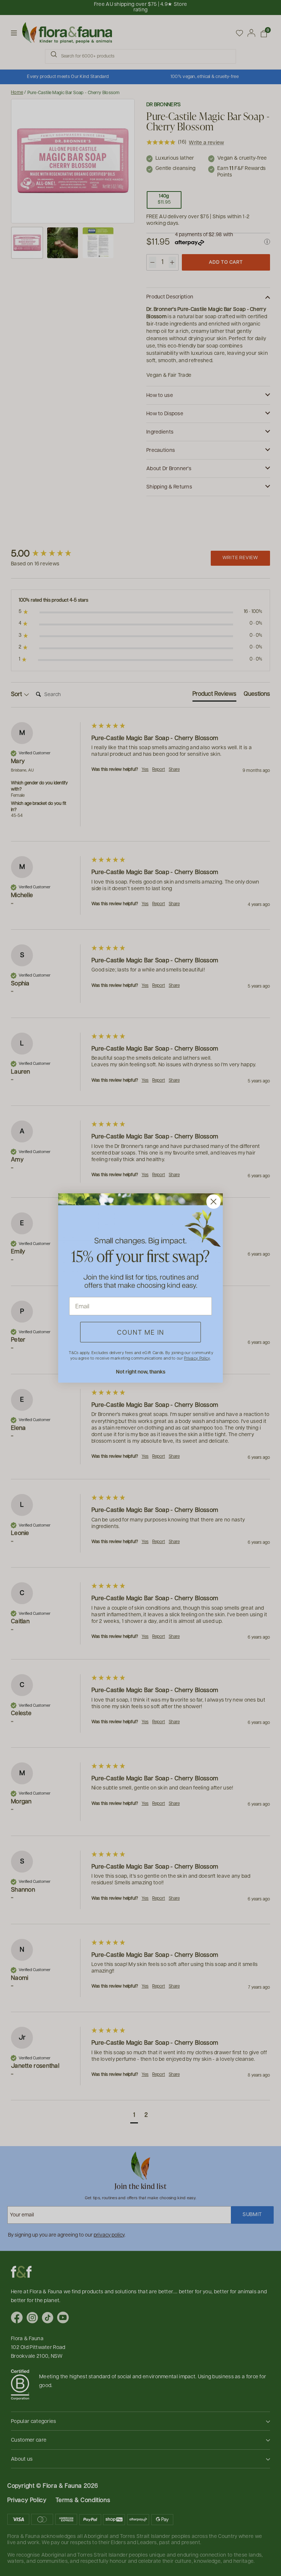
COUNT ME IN (141, 1332)
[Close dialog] (213, 1202)
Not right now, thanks (141, 1371)
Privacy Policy (197, 1358)
